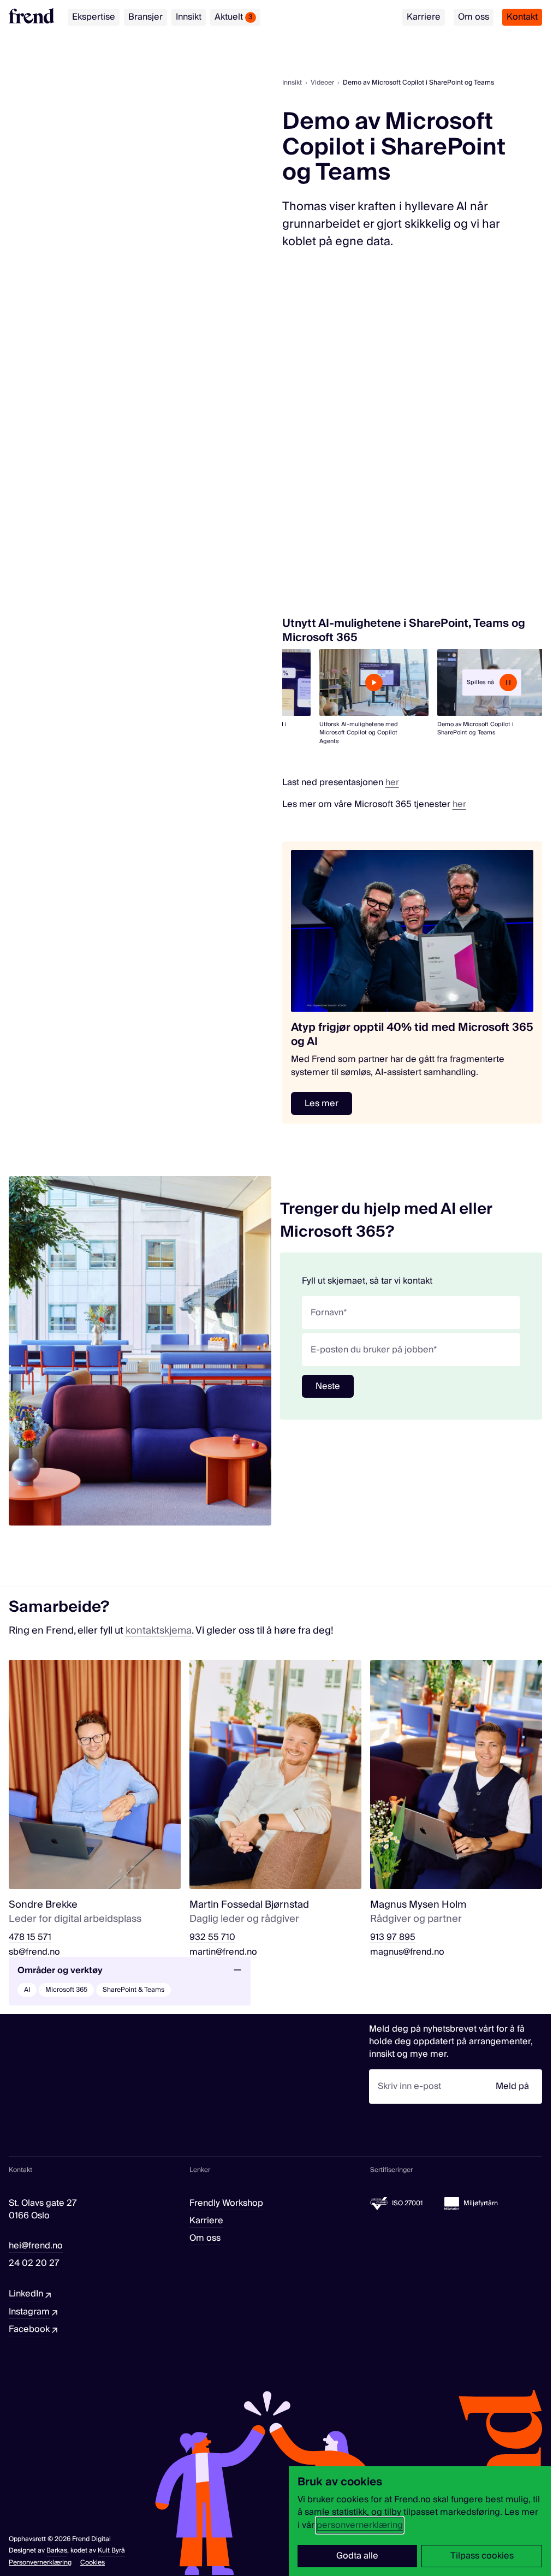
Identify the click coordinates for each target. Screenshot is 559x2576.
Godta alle (357, 2556)
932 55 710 (212, 1937)
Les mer (322, 1103)
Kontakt (522, 17)
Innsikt (189, 17)
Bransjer (145, 17)
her (392, 782)
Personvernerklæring (40, 2563)
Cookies (93, 2563)
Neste (328, 1386)
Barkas (57, 2551)
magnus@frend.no (407, 1952)
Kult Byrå (111, 2551)
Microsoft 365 (66, 1990)
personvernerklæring (360, 2525)
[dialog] (420, 2521)
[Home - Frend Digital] (32, 16)
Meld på (512, 2086)
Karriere (424, 17)
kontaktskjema (159, 1631)
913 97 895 (393, 1937)
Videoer (322, 83)
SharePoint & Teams (133, 1990)
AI (27, 1990)
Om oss (474, 17)
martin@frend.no (223, 1952)
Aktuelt (234, 17)
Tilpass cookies (482, 2556)
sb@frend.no (34, 1952)
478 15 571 (30, 1937)
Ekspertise (94, 17)
